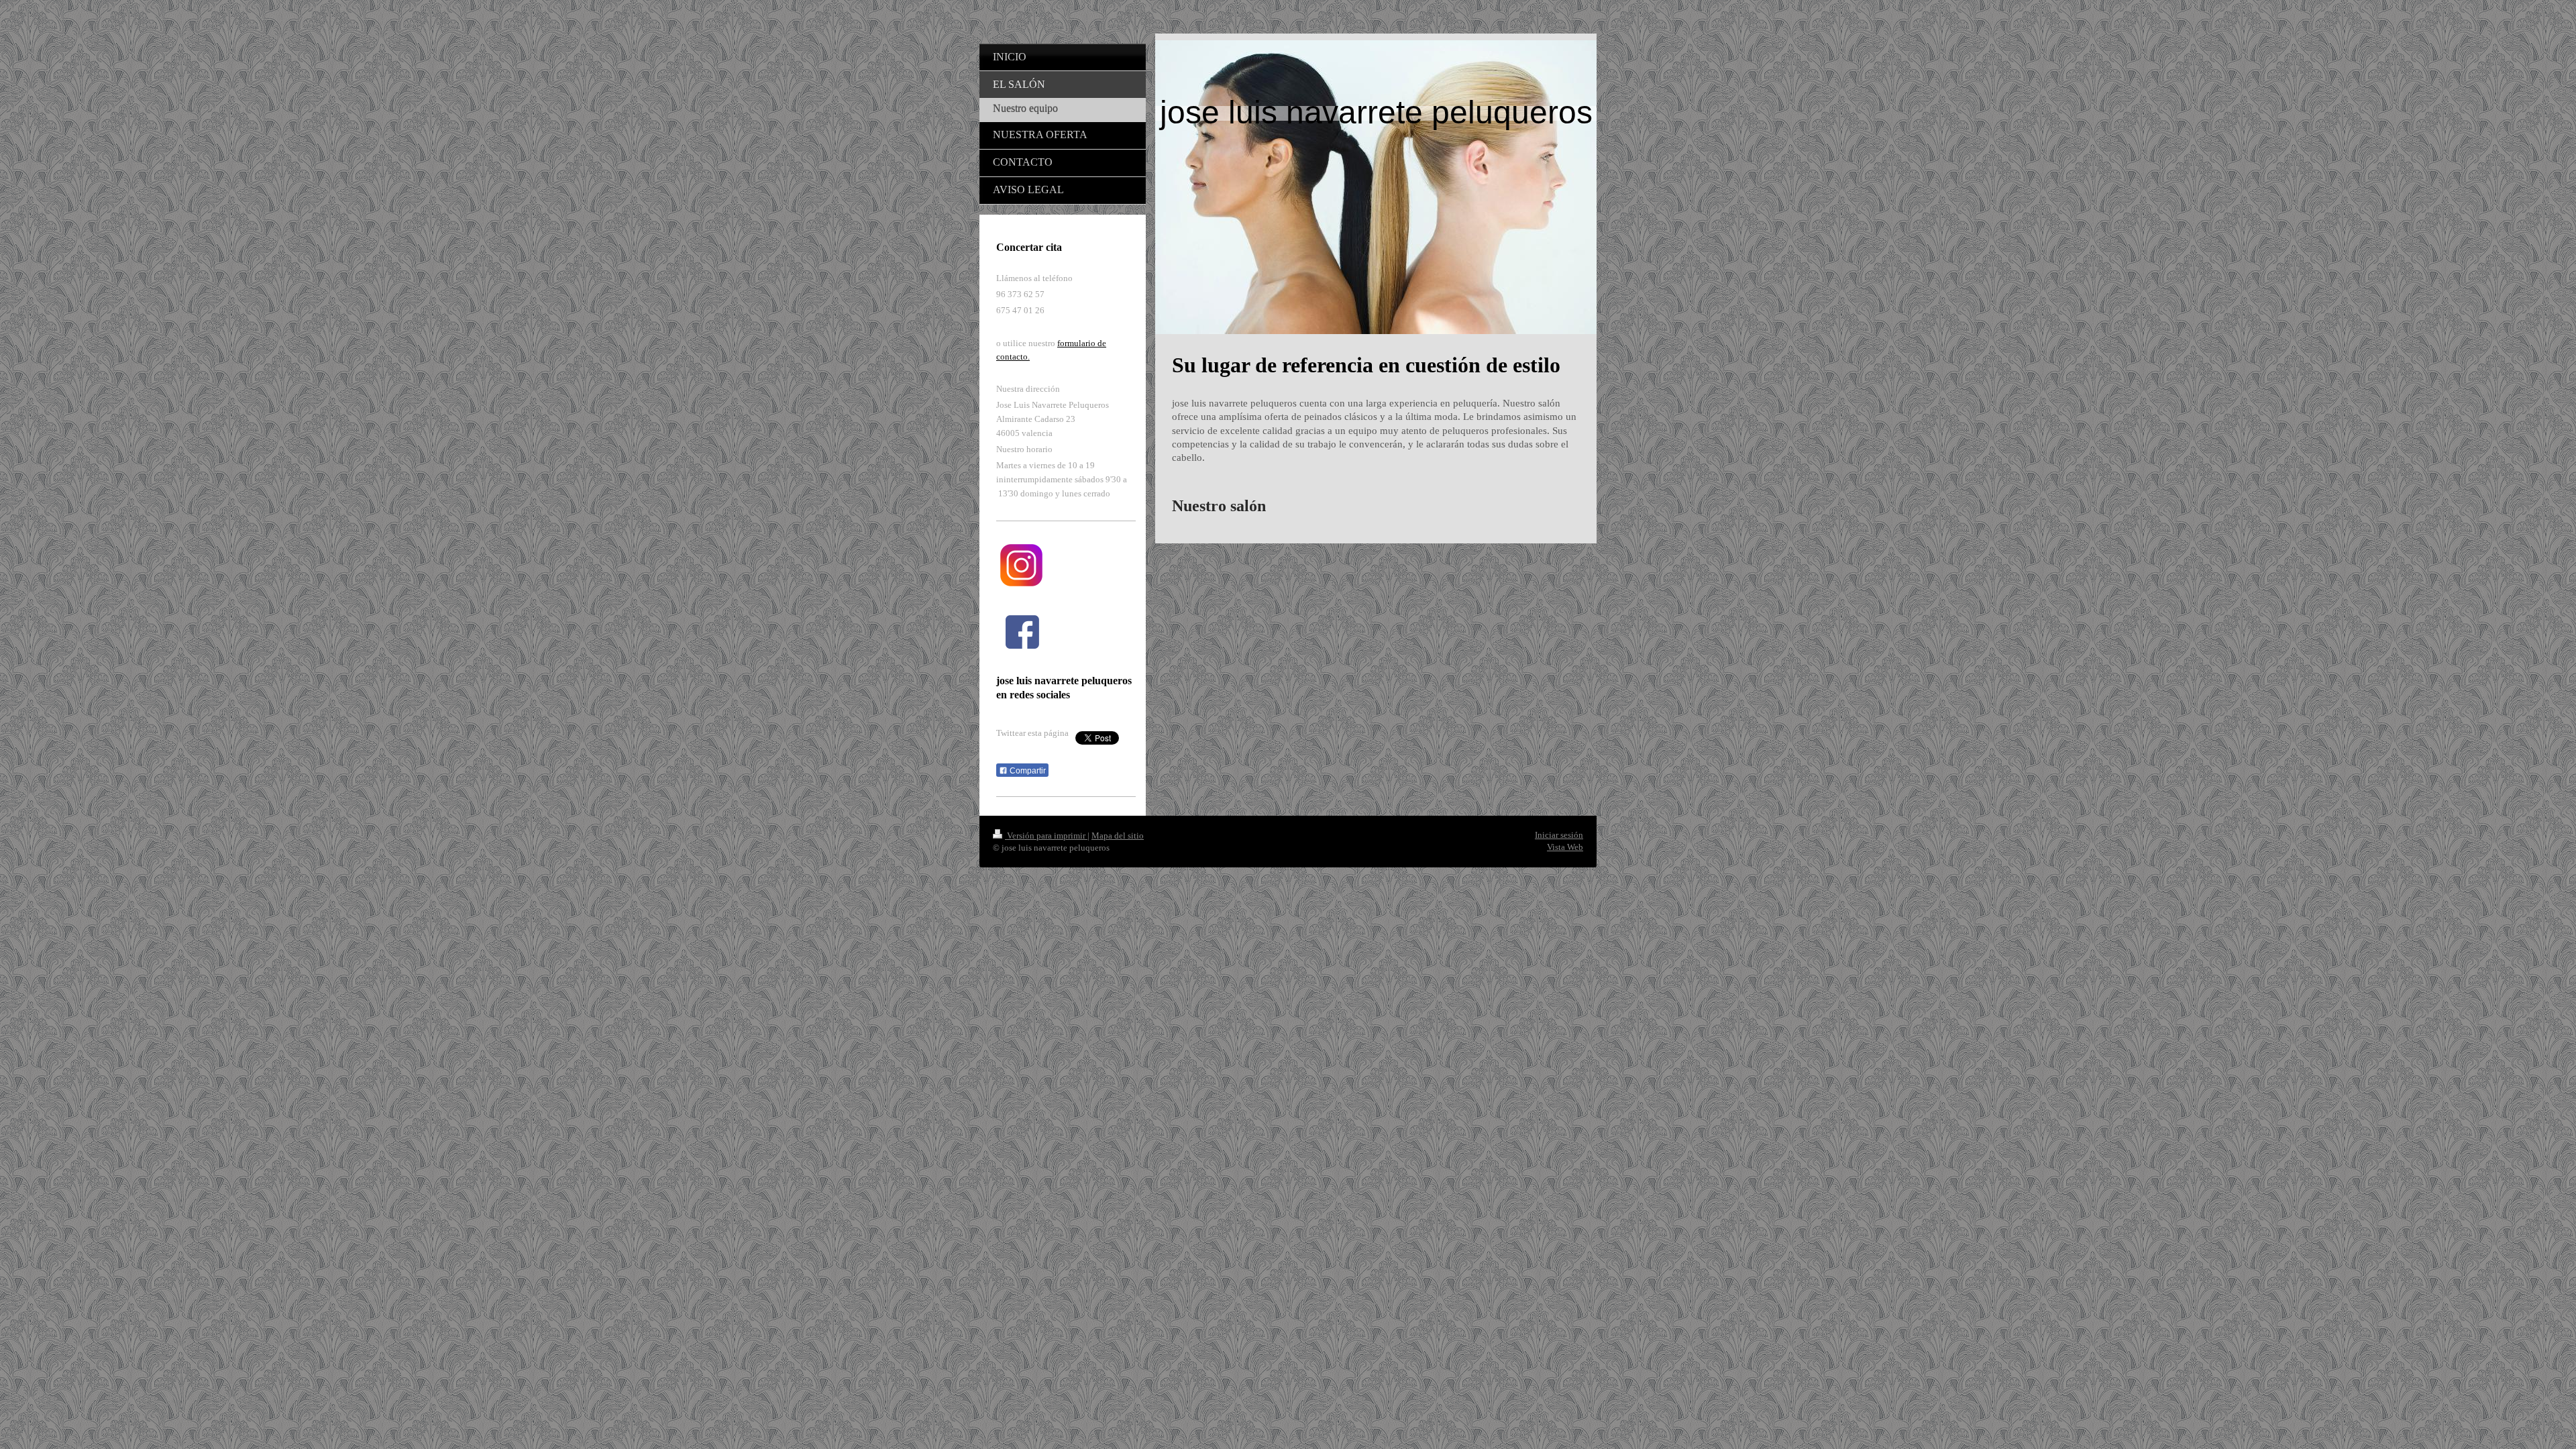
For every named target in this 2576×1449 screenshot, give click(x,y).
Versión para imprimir (1046, 836)
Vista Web (1565, 847)
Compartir (1027, 771)
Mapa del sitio (1118, 836)
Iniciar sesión (1559, 835)
